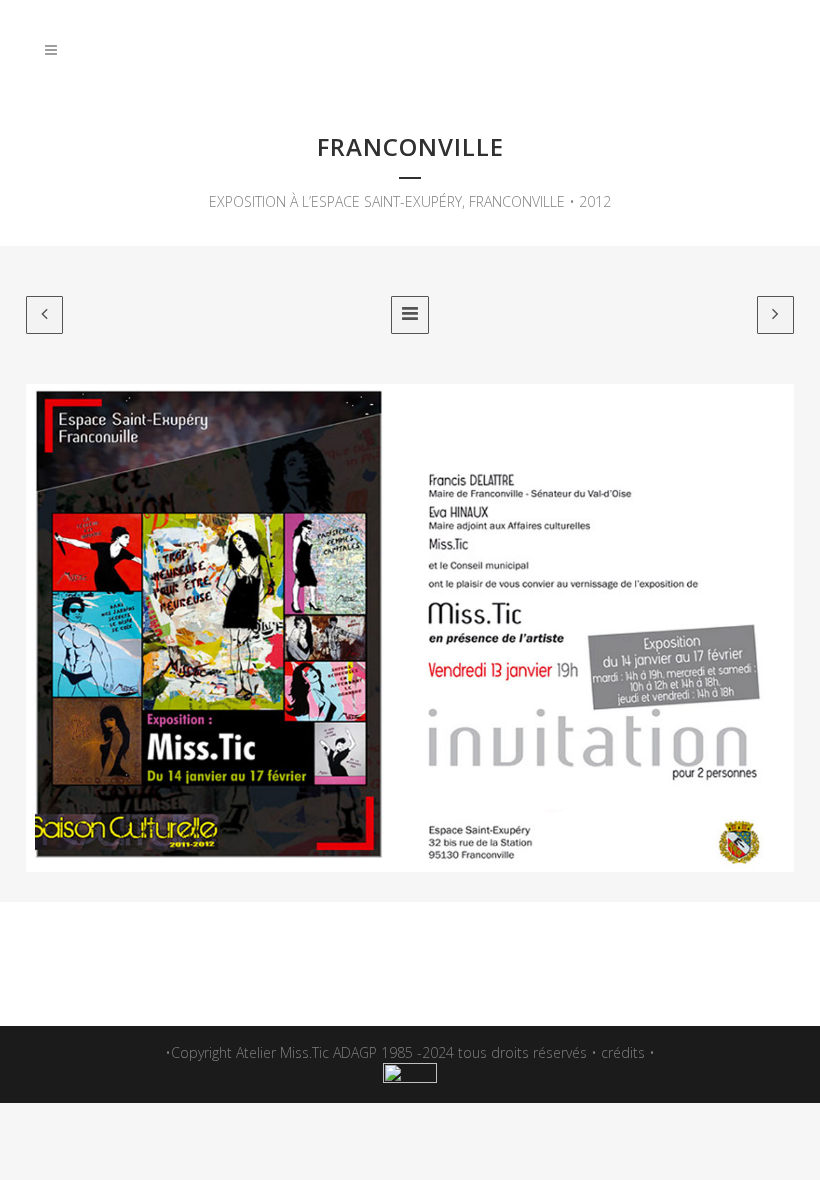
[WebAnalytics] (410, 1077)
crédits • (628, 1052)
